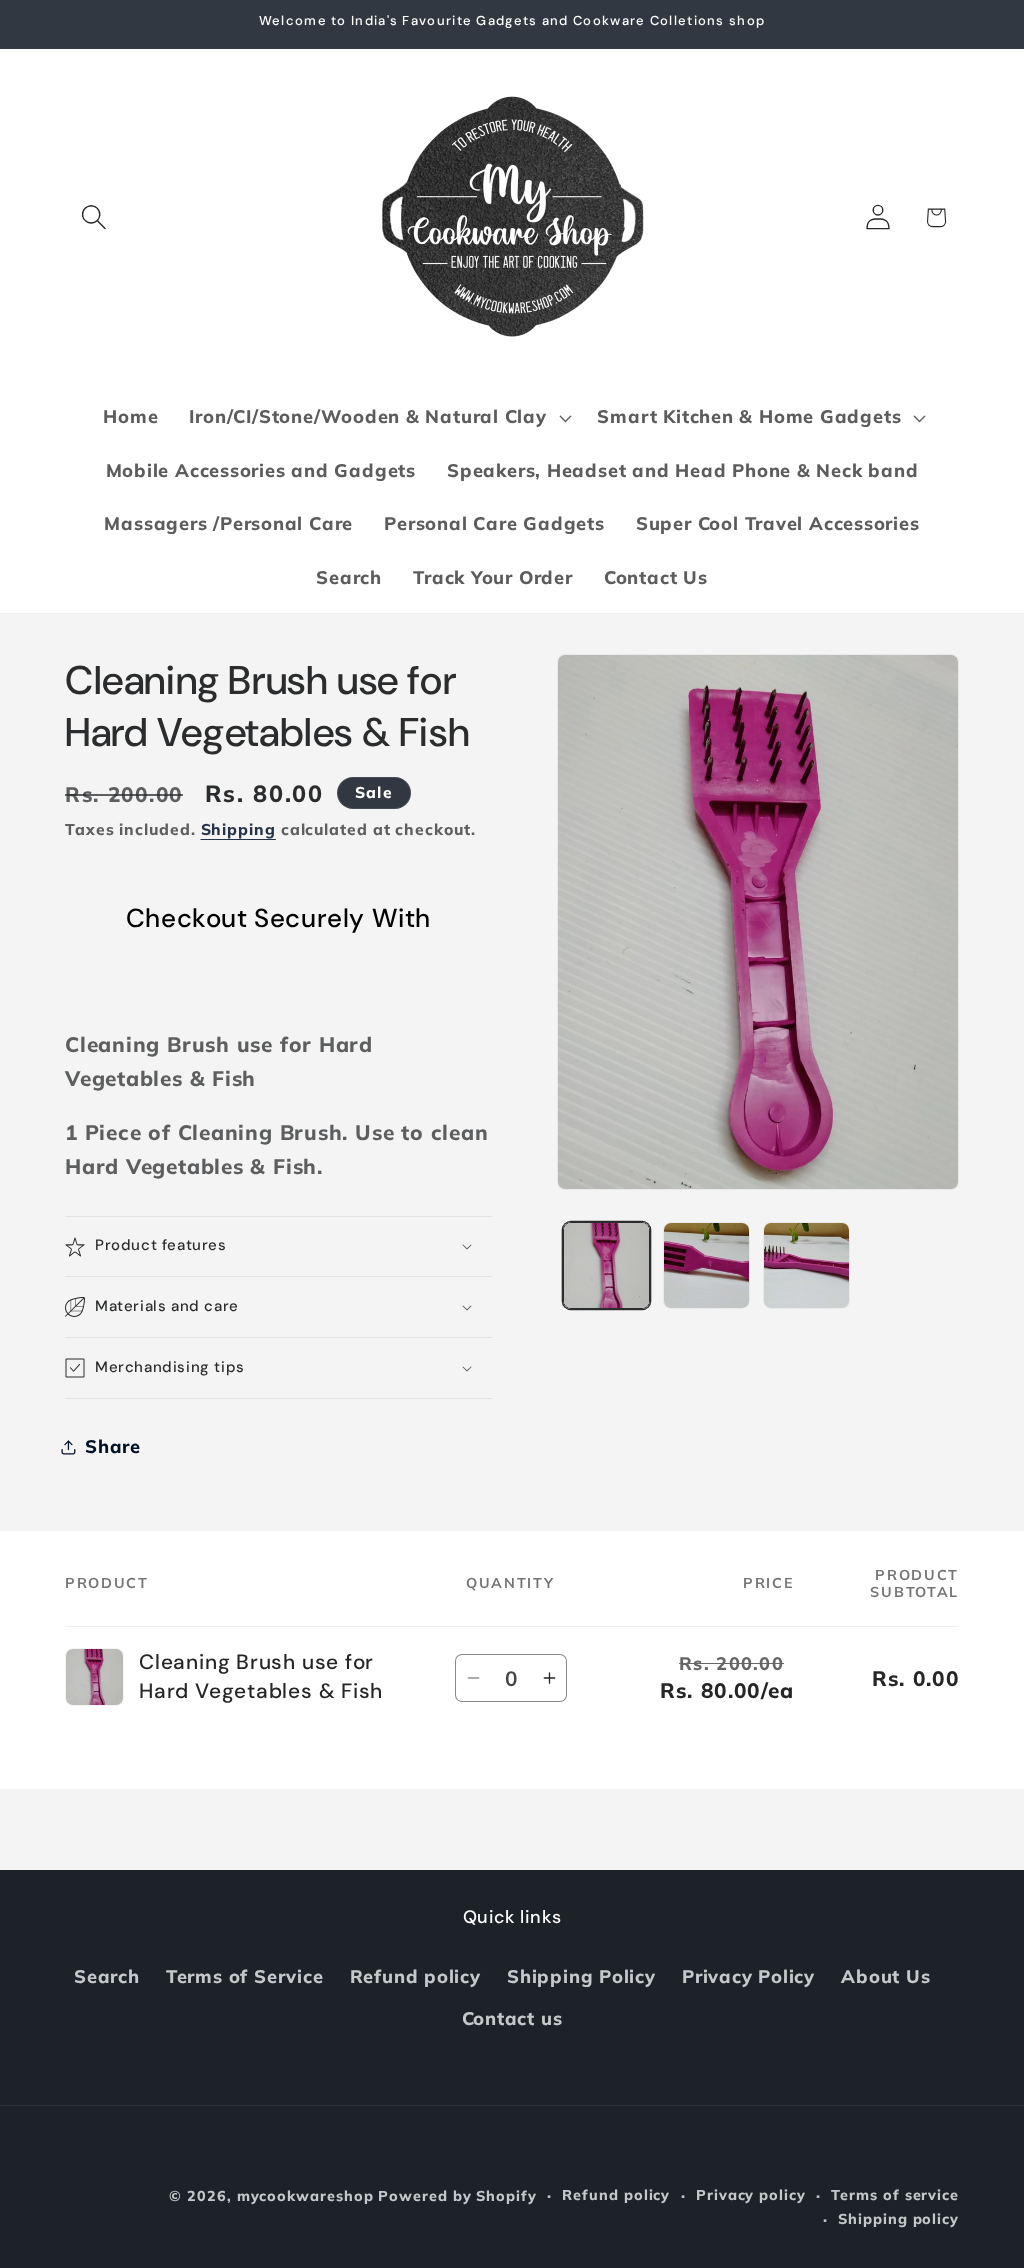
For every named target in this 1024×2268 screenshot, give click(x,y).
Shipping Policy (581, 1976)
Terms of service (895, 2195)
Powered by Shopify (457, 2196)
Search (107, 1976)
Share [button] (113, 1446)
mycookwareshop (305, 2196)
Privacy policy (751, 2195)
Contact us (512, 2018)
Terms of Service (244, 1976)
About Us (885, 1976)
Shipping (238, 829)
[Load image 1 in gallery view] (606, 1265)
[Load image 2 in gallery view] (706, 1265)
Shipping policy (898, 2219)
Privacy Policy (748, 1976)
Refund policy (415, 1976)
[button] (93, 217)
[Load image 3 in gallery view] (806, 1265)
